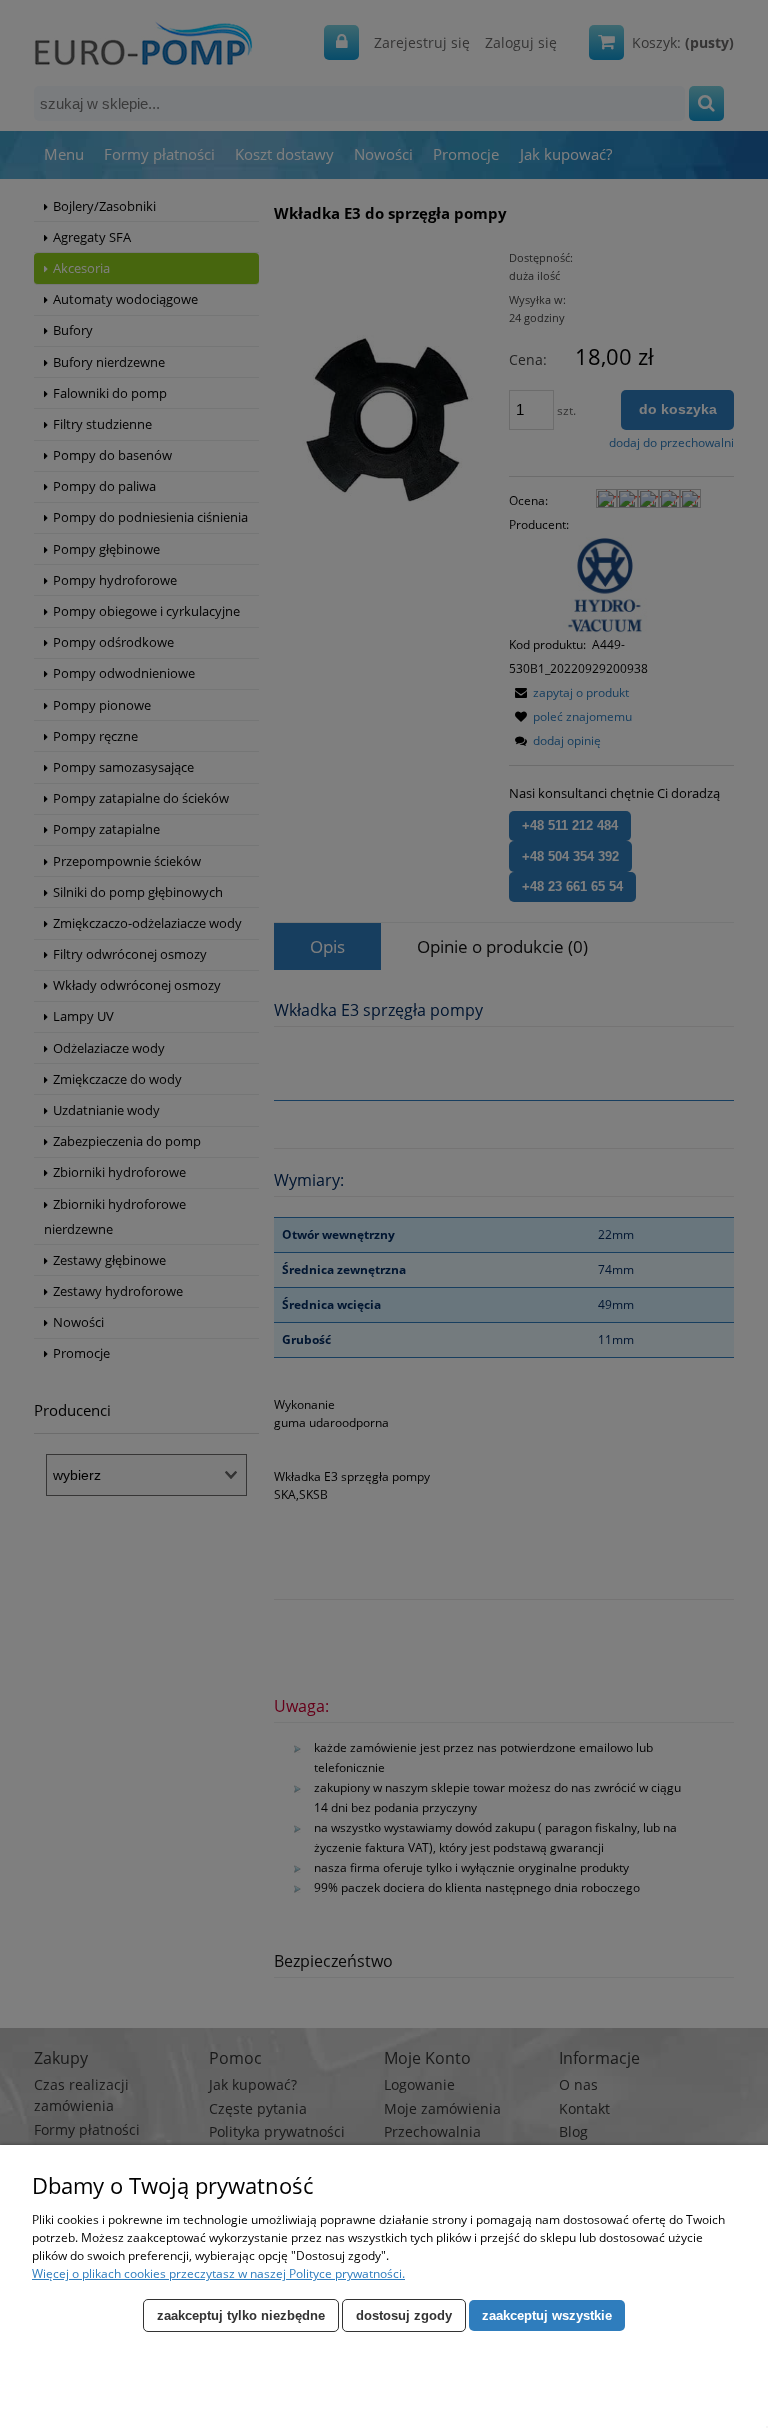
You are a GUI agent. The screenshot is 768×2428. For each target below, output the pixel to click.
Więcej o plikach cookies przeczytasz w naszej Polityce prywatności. (218, 2273)
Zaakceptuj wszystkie (547, 2315)
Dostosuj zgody (404, 2315)
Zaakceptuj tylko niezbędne (241, 2315)
